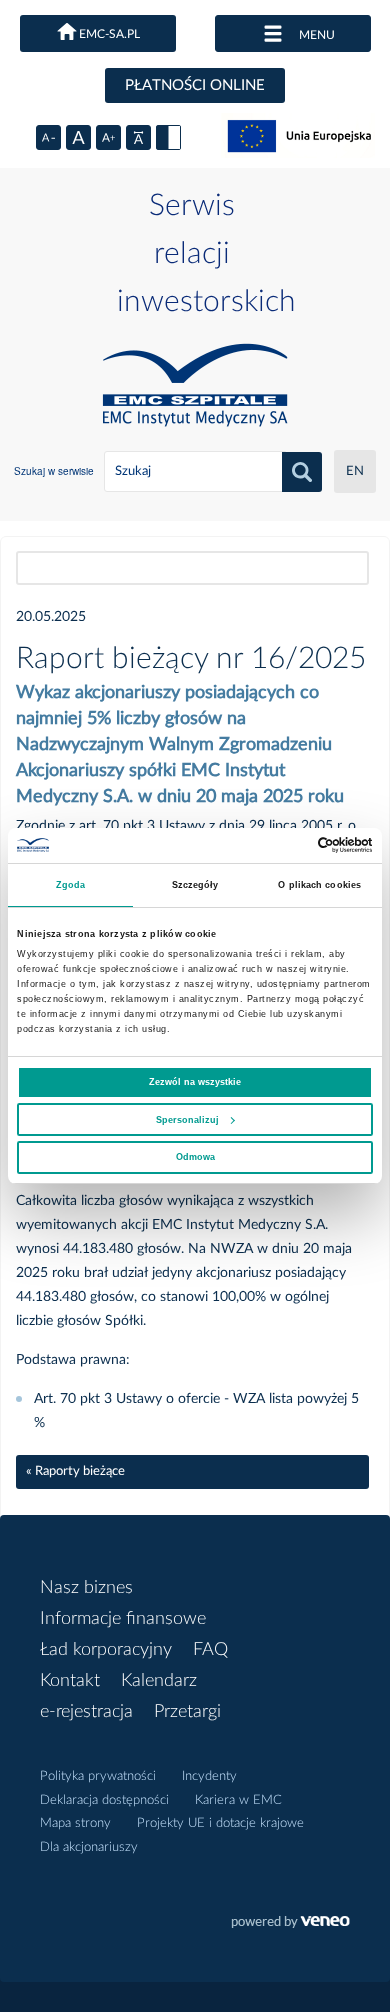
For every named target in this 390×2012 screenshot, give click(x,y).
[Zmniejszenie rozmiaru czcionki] (48, 137)
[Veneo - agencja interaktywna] (290, 1924)
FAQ (210, 1650)
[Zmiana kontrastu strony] (168, 137)
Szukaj (302, 472)
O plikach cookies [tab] (319, 885)
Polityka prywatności (98, 1776)
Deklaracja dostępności (104, 1800)
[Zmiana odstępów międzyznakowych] (138, 137)
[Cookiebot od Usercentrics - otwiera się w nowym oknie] (285, 845)
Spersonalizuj (187, 1120)
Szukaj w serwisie (54, 471)
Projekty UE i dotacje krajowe (220, 1823)
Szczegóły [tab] (195, 885)
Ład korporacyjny (106, 1650)
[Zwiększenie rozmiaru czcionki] (108, 137)
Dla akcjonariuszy (89, 1847)
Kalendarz (159, 1681)
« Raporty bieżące (75, 1471)
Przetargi (187, 1712)
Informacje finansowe (123, 1619)
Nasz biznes (86, 1588)
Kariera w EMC (238, 1800)
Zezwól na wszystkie (195, 1082)
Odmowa (195, 1157)
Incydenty (209, 1776)
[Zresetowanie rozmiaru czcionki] (78, 137)
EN (355, 471)
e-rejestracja (86, 1712)
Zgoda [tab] (71, 885)
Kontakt (70, 1681)
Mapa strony (75, 1823)
